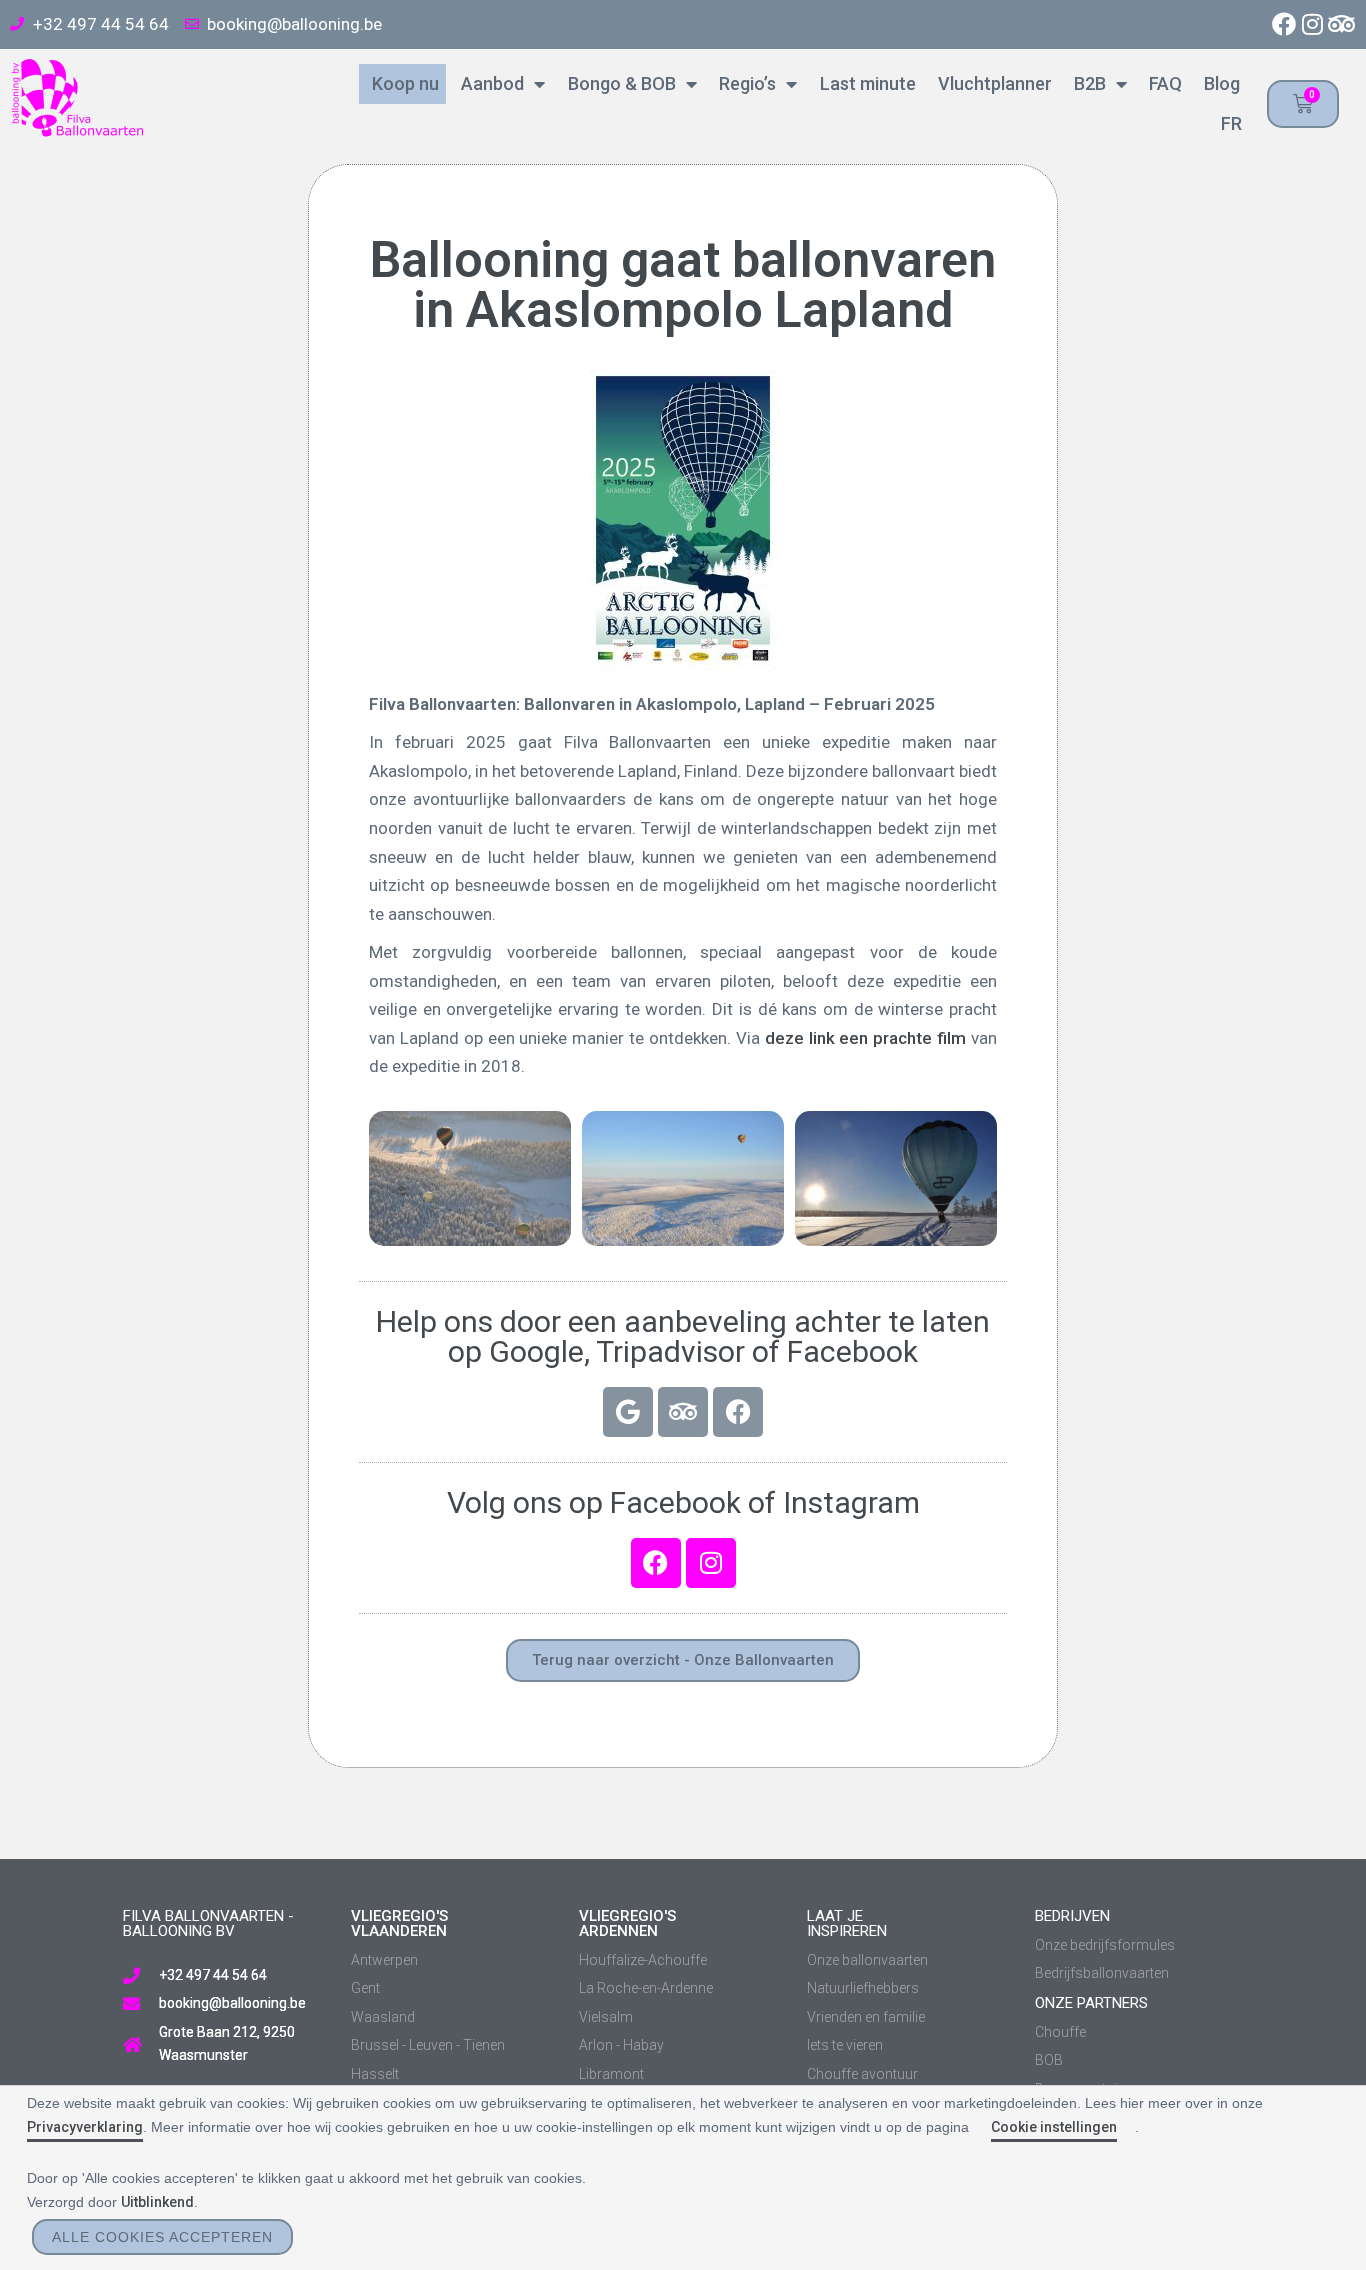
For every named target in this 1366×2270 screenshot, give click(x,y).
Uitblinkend (157, 2202)
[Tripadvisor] (1341, 24)
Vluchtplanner (991, 83)
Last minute (863, 83)
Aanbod (488, 83)
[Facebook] (1284, 24)
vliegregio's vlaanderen (399, 1923)
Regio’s (743, 83)
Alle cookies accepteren (162, 2237)
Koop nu (401, 83)
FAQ (1161, 83)
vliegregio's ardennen (627, 1923)
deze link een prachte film (865, 1038)
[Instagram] (1312, 24)
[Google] (628, 1412)
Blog (1218, 83)
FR (1227, 123)
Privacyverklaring (85, 2127)
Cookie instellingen (1054, 2127)
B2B (1086, 83)
